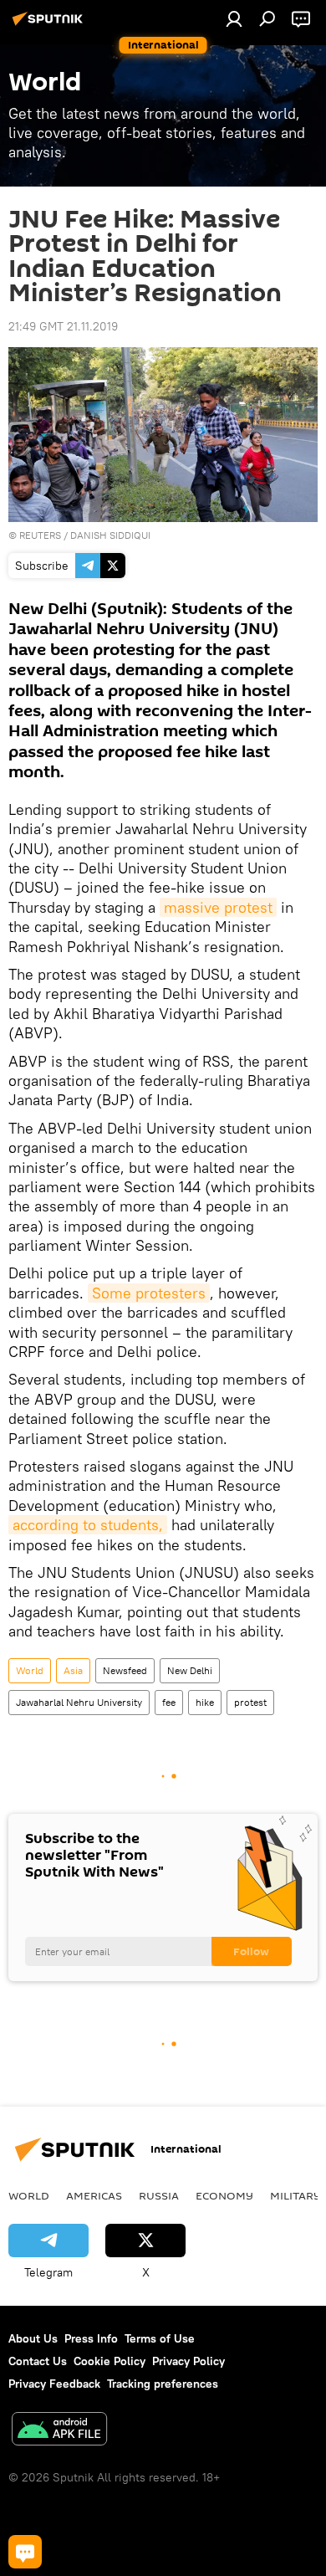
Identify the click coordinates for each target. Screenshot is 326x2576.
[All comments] (25, 2552)
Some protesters (149, 1293)
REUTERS (40, 535)
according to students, (88, 1525)
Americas (94, 2195)
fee (169, 1702)
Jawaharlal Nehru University (79, 1702)
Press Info (91, 2338)
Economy (224, 2195)
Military (295, 2195)
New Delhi (190, 1670)
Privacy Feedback (54, 2384)
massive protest (218, 907)
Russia (159, 2195)
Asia (73, 1670)
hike (205, 1702)
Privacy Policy (188, 2361)
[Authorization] (234, 18)
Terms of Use (160, 2338)
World (30, 1670)
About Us (33, 2338)
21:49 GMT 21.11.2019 (63, 326)
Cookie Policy (110, 2361)
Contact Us (38, 2361)
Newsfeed (125, 1670)
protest (250, 1702)
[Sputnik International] (50, 25)
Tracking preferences (163, 2384)
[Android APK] (59, 2431)
